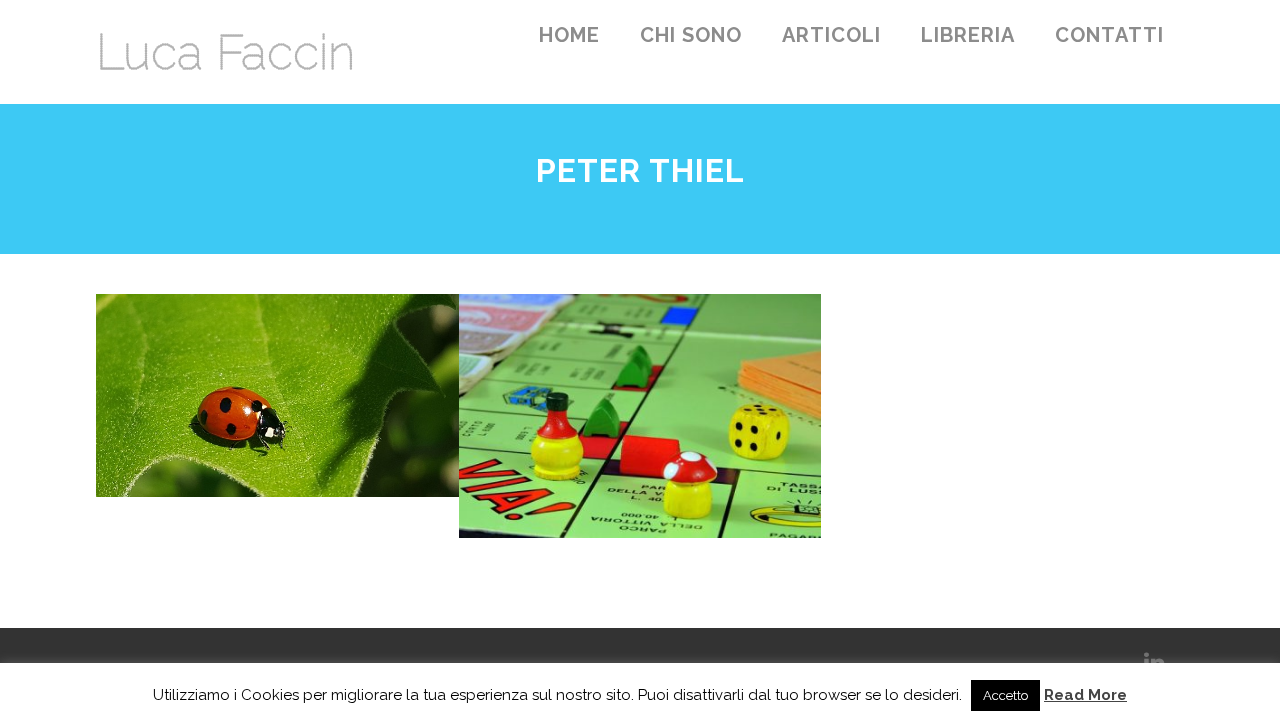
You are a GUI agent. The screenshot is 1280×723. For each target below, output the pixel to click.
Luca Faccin (225, 52)
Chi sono (691, 35)
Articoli (831, 35)
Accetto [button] (1005, 695)
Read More (1085, 695)
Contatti (1109, 35)
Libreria (968, 35)
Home (569, 35)
